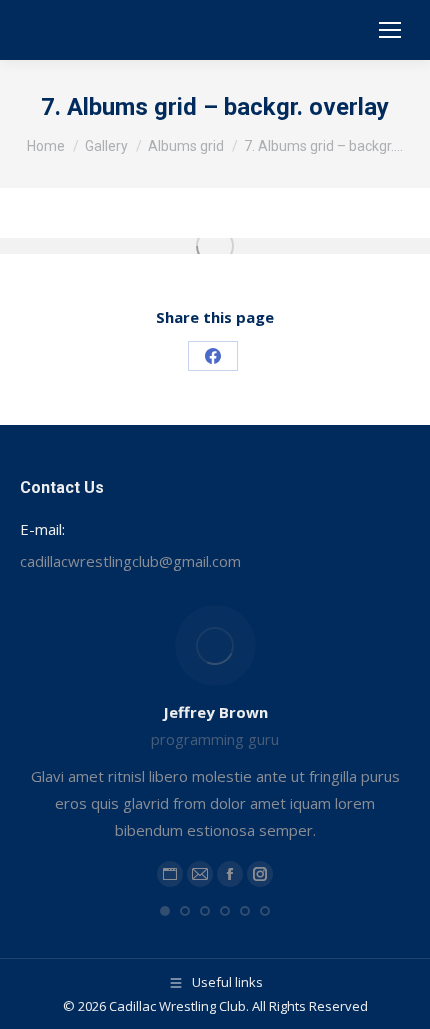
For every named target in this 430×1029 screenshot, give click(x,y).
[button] (165, 911)
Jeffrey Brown (215, 712)
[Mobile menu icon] (390, 30)
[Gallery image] (215, 246)
